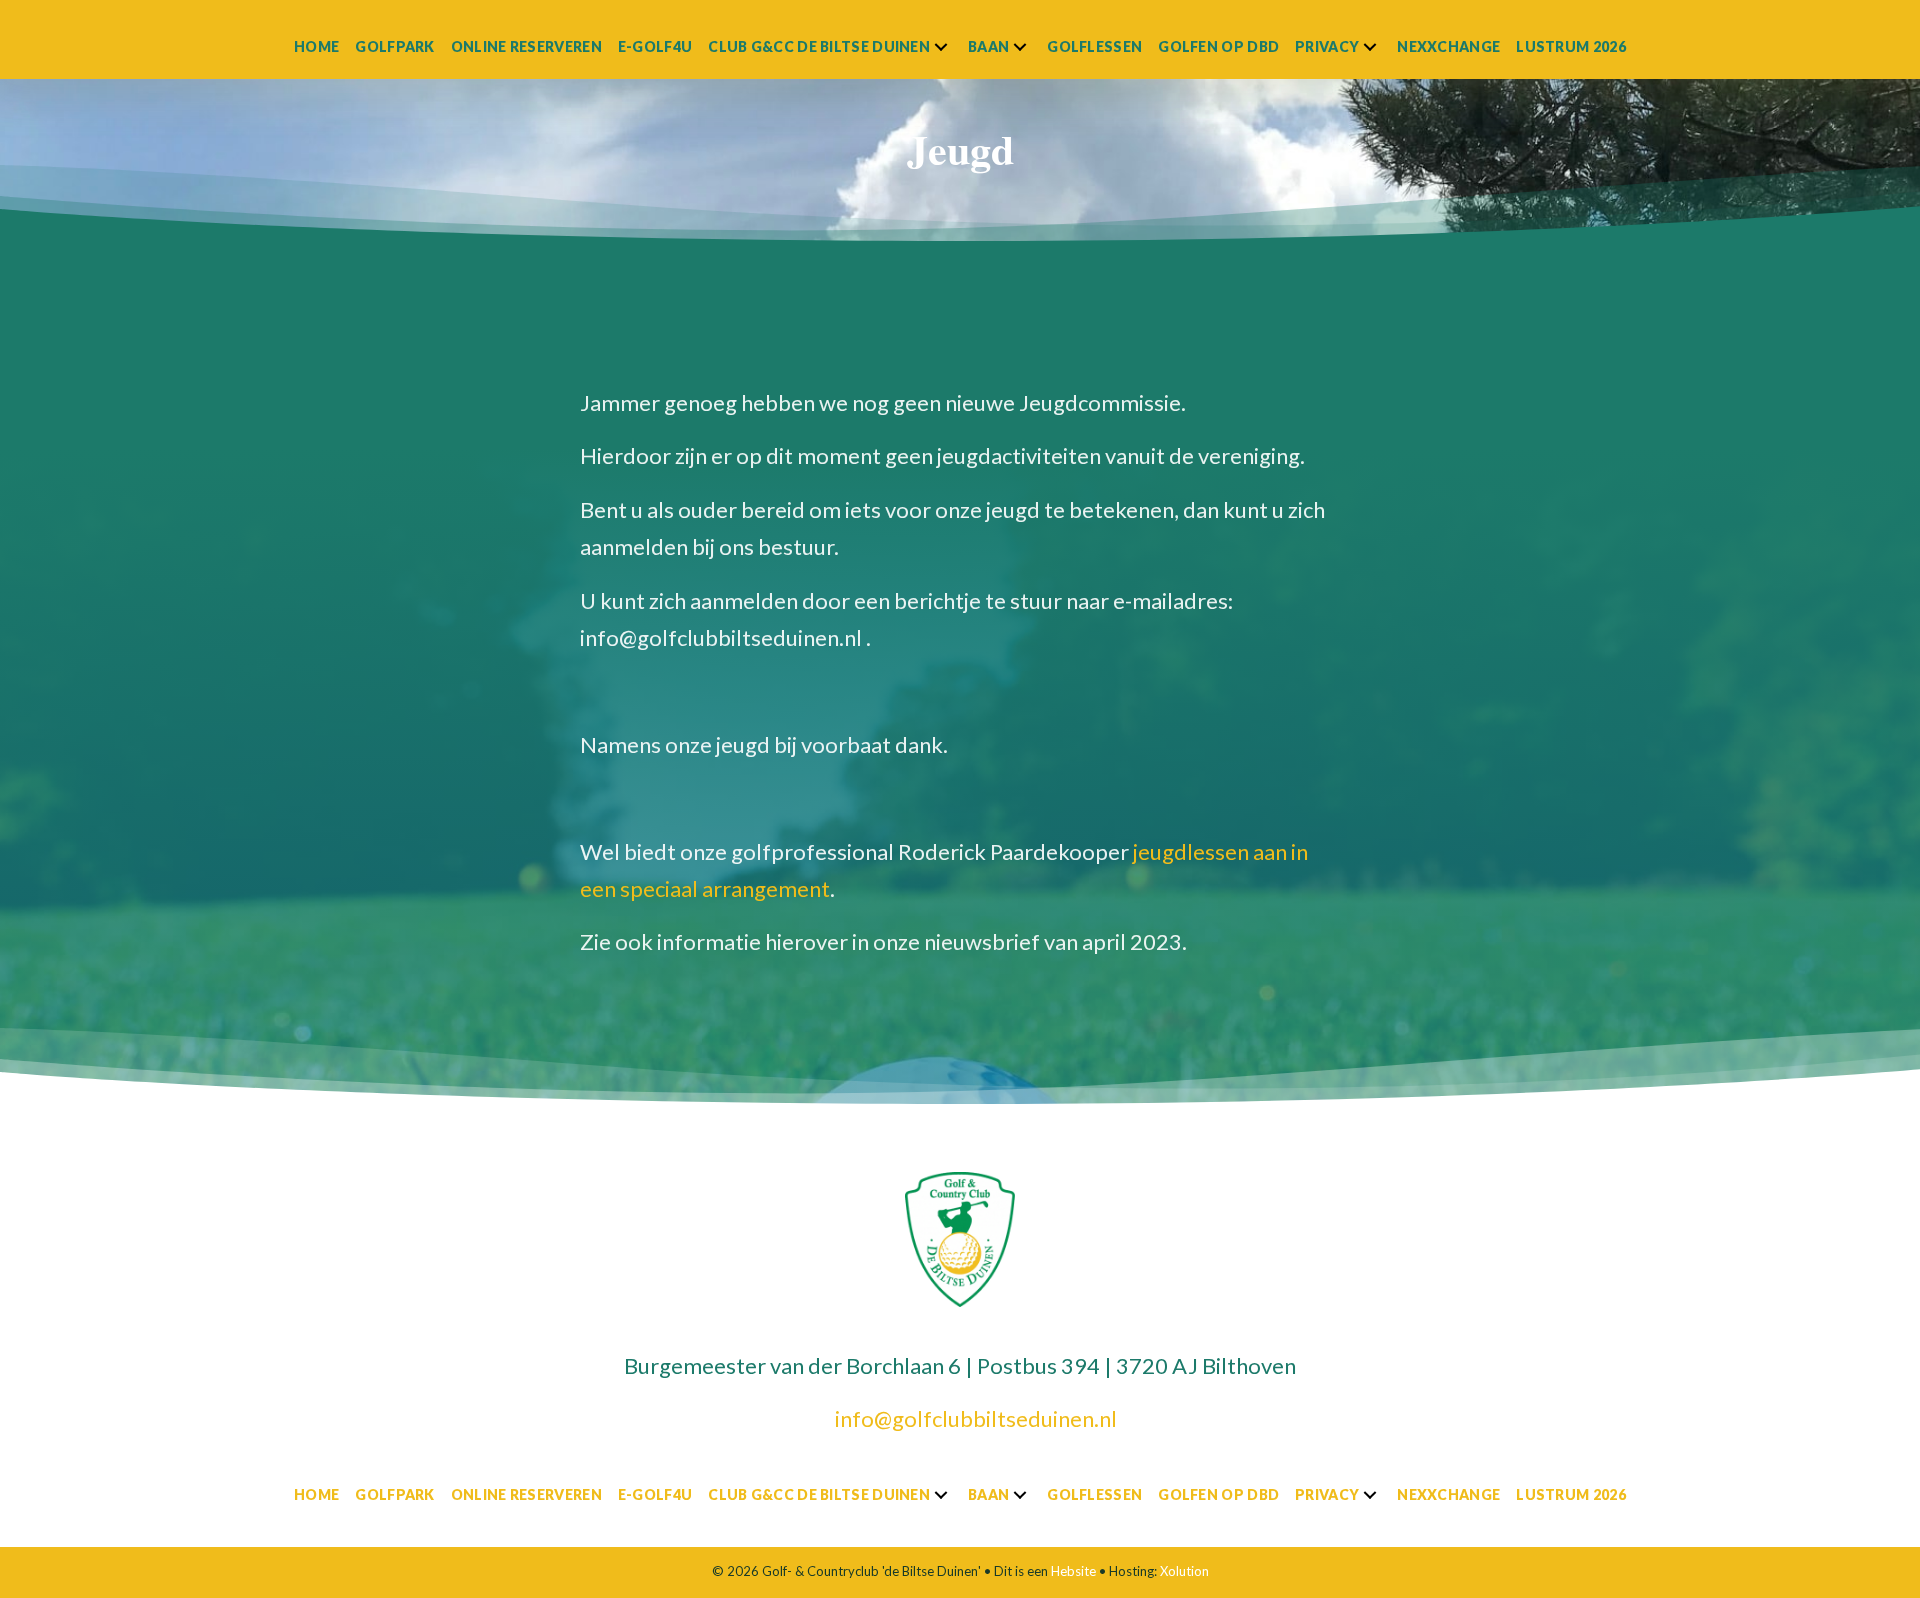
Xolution (1184, 1571)
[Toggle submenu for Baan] (1020, 47)
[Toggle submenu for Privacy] (1370, 47)
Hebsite (1073, 1571)
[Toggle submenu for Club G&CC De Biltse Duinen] (941, 47)
